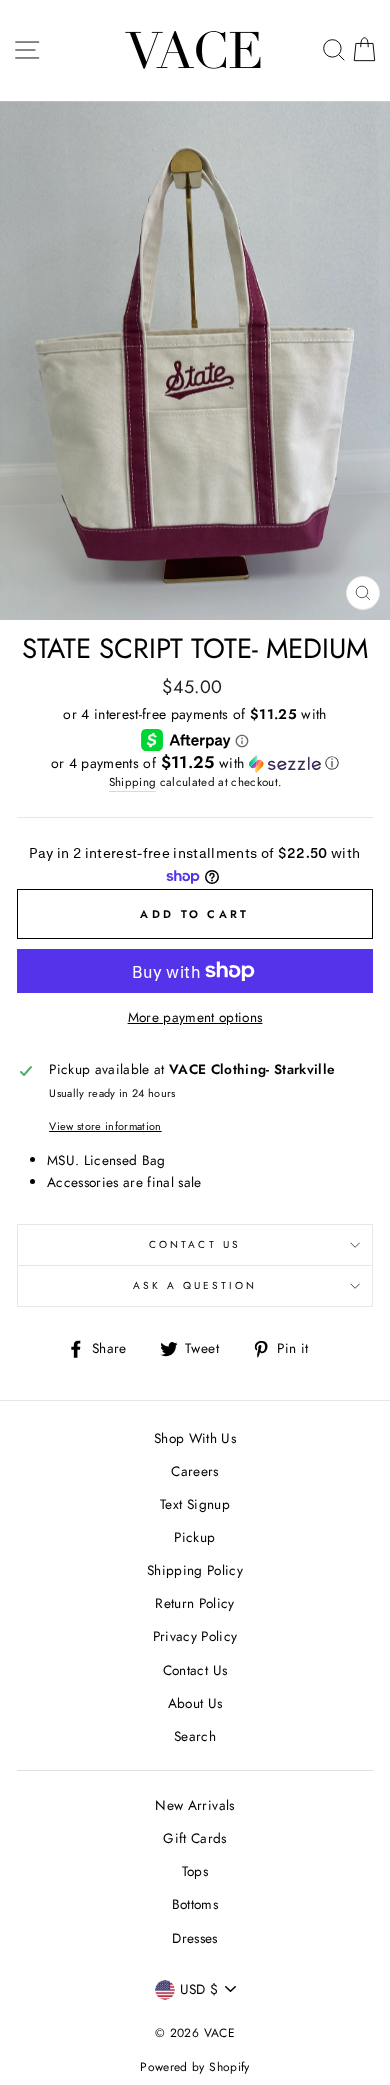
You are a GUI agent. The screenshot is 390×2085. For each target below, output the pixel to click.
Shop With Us (195, 1438)
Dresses (194, 1938)
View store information (105, 1126)
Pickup (194, 1537)
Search (195, 1736)
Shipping (133, 782)
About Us (195, 1703)
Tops (195, 1871)
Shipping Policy (195, 1570)
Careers (194, 1471)
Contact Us (195, 1244)
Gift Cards (194, 1838)
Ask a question (195, 1285)
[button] (195, 763)
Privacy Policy (195, 1636)
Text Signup (195, 1504)
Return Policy (194, 1603)
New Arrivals (194, 1805)
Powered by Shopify (194, 2067)
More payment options (195, 1017)
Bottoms (195, 1904)
